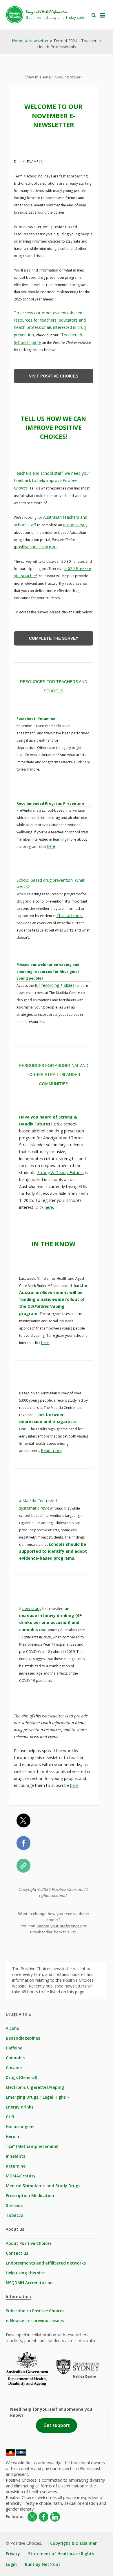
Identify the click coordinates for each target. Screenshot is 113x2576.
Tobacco (14, 2215)
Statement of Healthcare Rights (61, 2554)
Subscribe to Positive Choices (35, 2311)
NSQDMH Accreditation (29, 2283)
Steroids (14, 2205)
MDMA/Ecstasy (21, 2176)
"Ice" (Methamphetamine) (32, 2146)
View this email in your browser (54, 77)
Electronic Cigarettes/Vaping (35, 2087)
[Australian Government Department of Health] (31, 2373)
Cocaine (14, 2068)
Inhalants (16, 2156)
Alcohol (13, 2028)
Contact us (17, 2253)
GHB (10, 2117)
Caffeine (14, 2048)
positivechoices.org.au (36, 547)
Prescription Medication (30, 2195)
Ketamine (16, 2166)
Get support (57, 2425)
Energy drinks (20, 2107)
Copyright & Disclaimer (73, 2543)
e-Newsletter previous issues (35, 2321)
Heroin (12, 2136)
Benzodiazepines (23, 2038)
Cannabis (15, 2058)
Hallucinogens (20, 2127)
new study (32, 1608)
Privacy (13, 2554)
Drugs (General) (21, 2077)
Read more (51, 1450)
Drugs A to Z (18, 2014)
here (86, 762)
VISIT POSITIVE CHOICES (54, 376)
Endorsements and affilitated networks (46, 2263)
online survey (75, 525)
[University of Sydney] (82, 2373)
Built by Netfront (43, 2564)
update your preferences (59, 1926)
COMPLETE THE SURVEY (54, 638)
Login (11, 2564)
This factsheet (70, 915)
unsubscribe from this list (53, 1932)
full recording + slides (55, 985)
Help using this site (25, 2273)
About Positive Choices (29, 2243)
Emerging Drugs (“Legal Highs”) (37, 2097)
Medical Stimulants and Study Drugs (43, 2186)
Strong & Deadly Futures (61, 1173)
